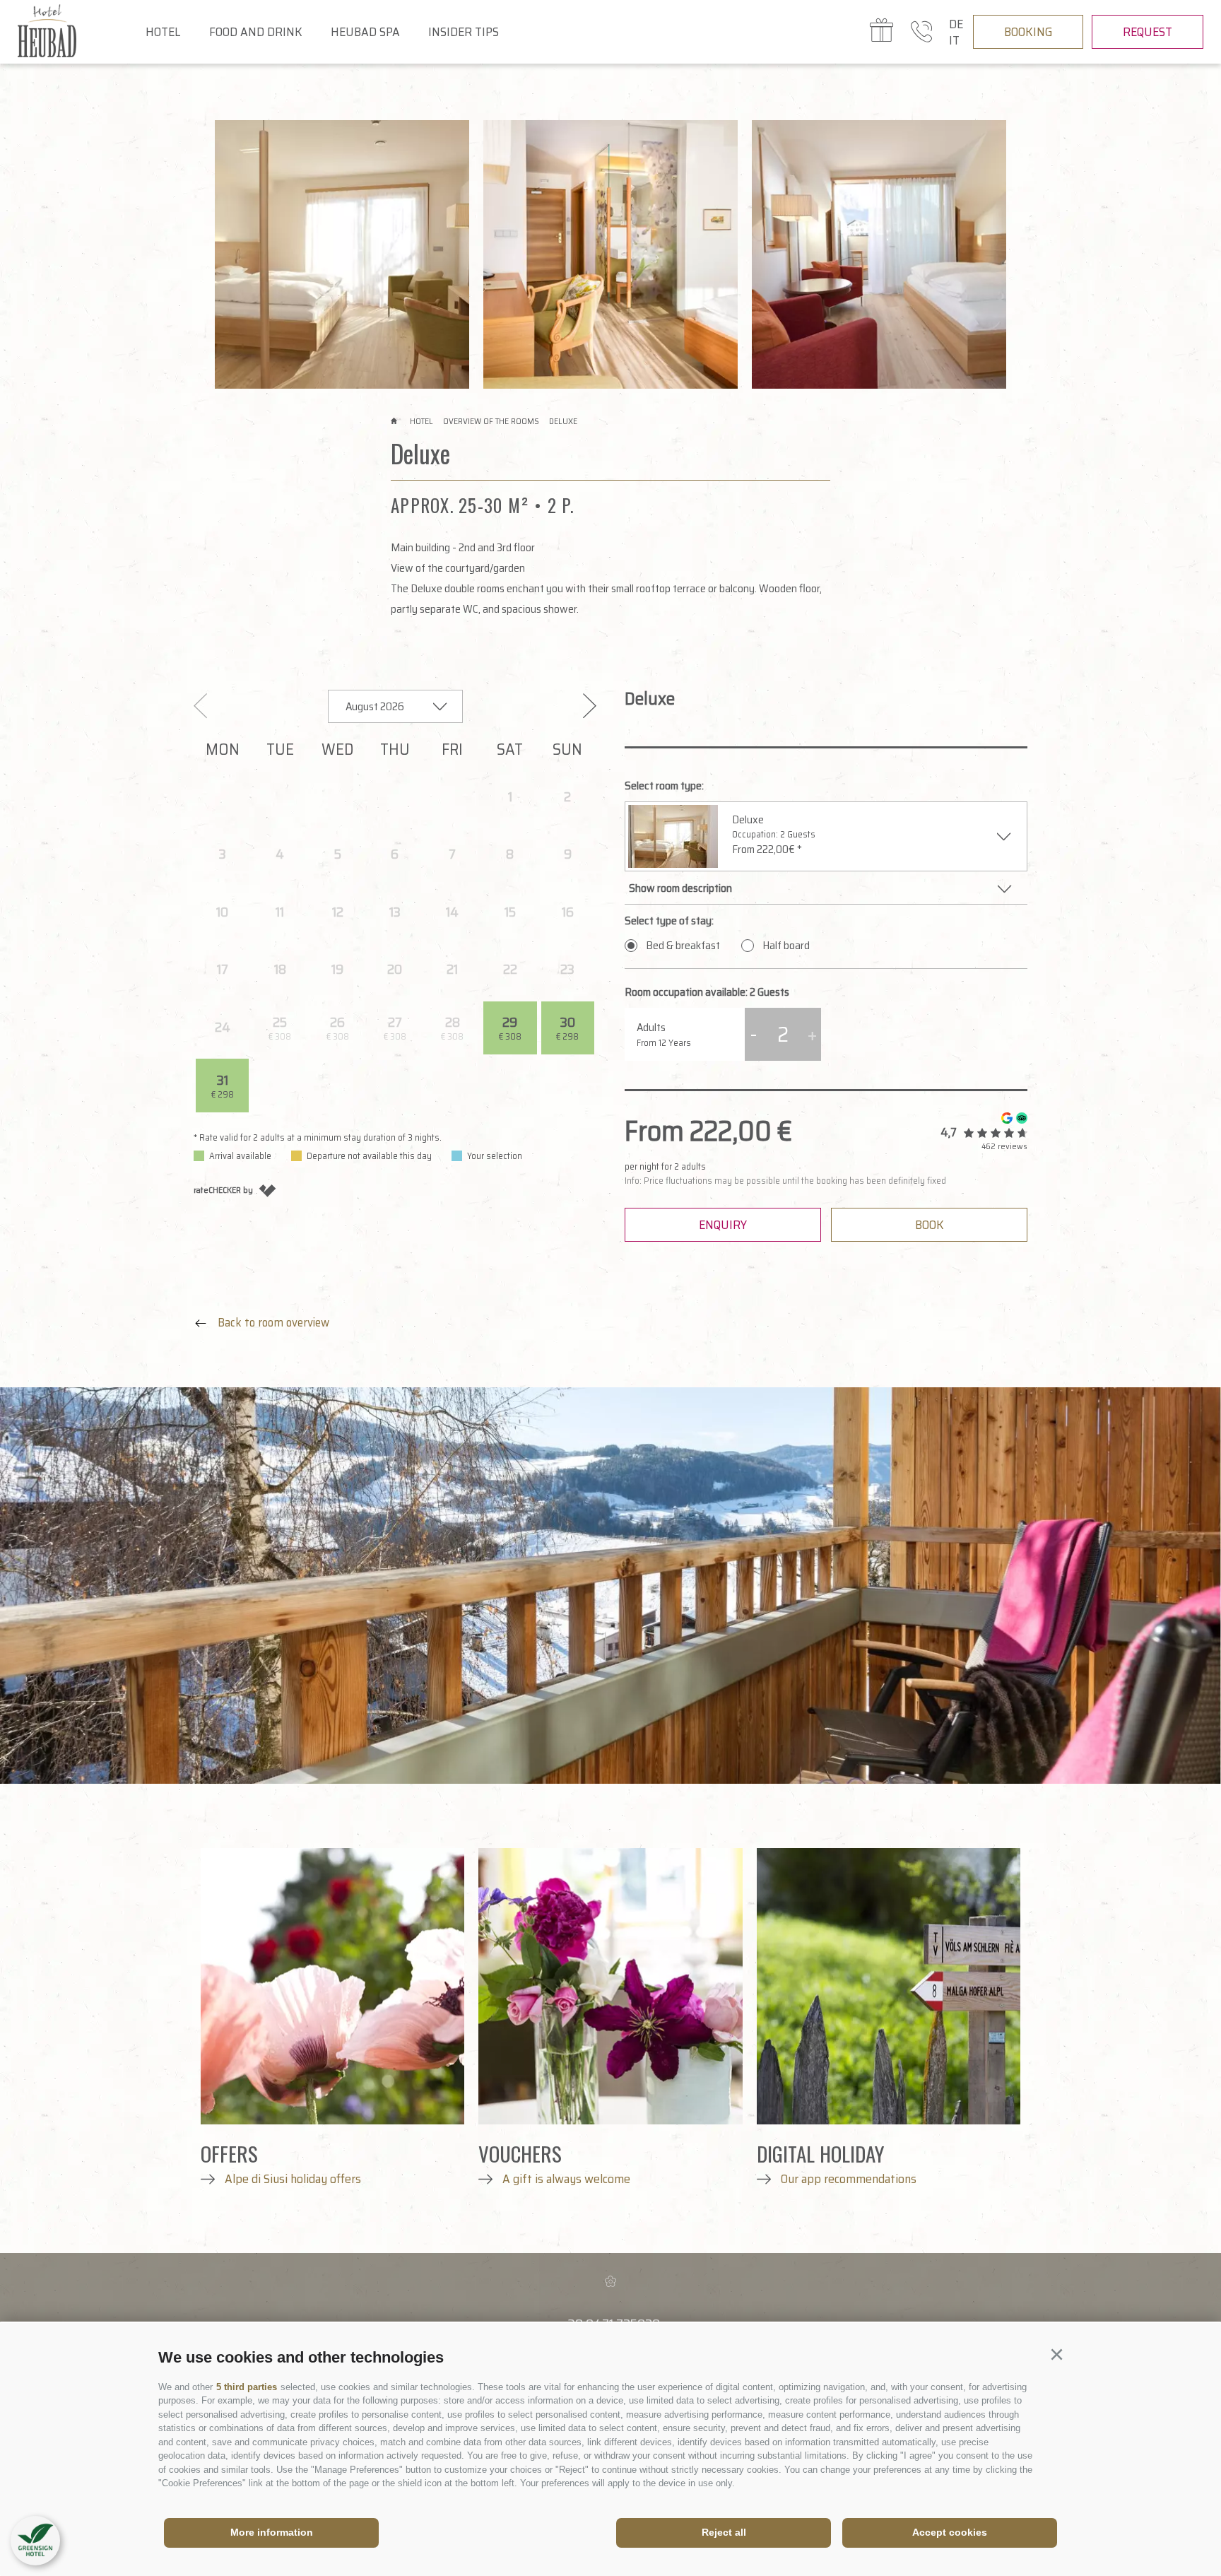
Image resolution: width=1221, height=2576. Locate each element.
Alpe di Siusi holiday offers (291, 2179)
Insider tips (464, 32)
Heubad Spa (365, 32)
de (956, 24)
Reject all (724, 2532)
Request (1148, 32)
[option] (342, 254)
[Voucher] (881, 33)
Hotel (163, 32)
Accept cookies (950, 2532)
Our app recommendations (847, 2179)
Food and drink (256, 32)
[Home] (395, 421)
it (954, 40)
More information (272, 2532)
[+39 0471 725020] (921, 32)
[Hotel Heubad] (75, 32)
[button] (1056, 2355)
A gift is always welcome (565, 2179)
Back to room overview (272, 1322)
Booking (1028, 32)
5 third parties (247, 2387)
